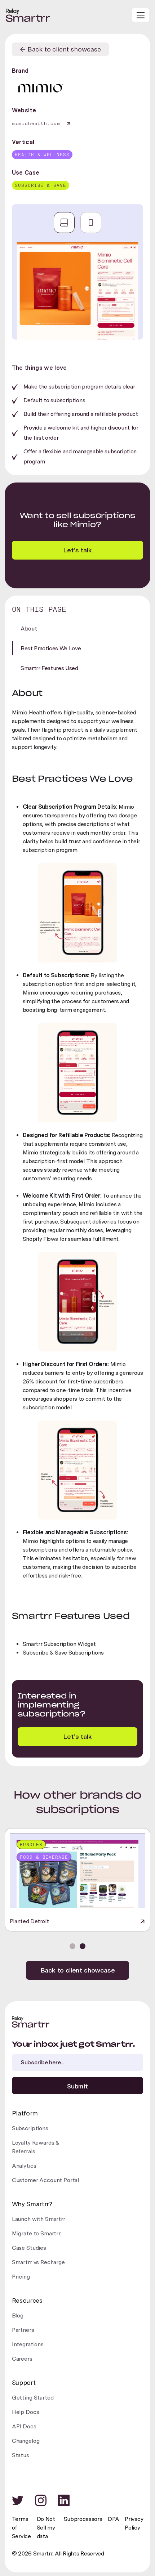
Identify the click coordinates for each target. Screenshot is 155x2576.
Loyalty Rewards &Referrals (36, 2147)
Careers (22, 2359)
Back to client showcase (78, 1970)
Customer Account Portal (45, 2180)
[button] (141, 15)
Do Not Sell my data (46, 2528)
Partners (23, 2330)
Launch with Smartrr (39, 2219)
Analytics (24, 2166)
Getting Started (33, 2398)
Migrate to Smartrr (36, 2233)
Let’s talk (77, 1736)
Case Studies (29, 2248)
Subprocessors (83, 2519)
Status (21, 2455)
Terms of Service (21, 2528)
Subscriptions (30, 2128)
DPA (113, 2519)
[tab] (64, 223)
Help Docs (26, 2412)
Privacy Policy (134, 2523)
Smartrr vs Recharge (38, 2262)
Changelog (26, 2441)
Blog (18, 2315)
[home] (28, 15)
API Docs (24, 2426)
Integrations (28, 2344)
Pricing (21, 2277)
